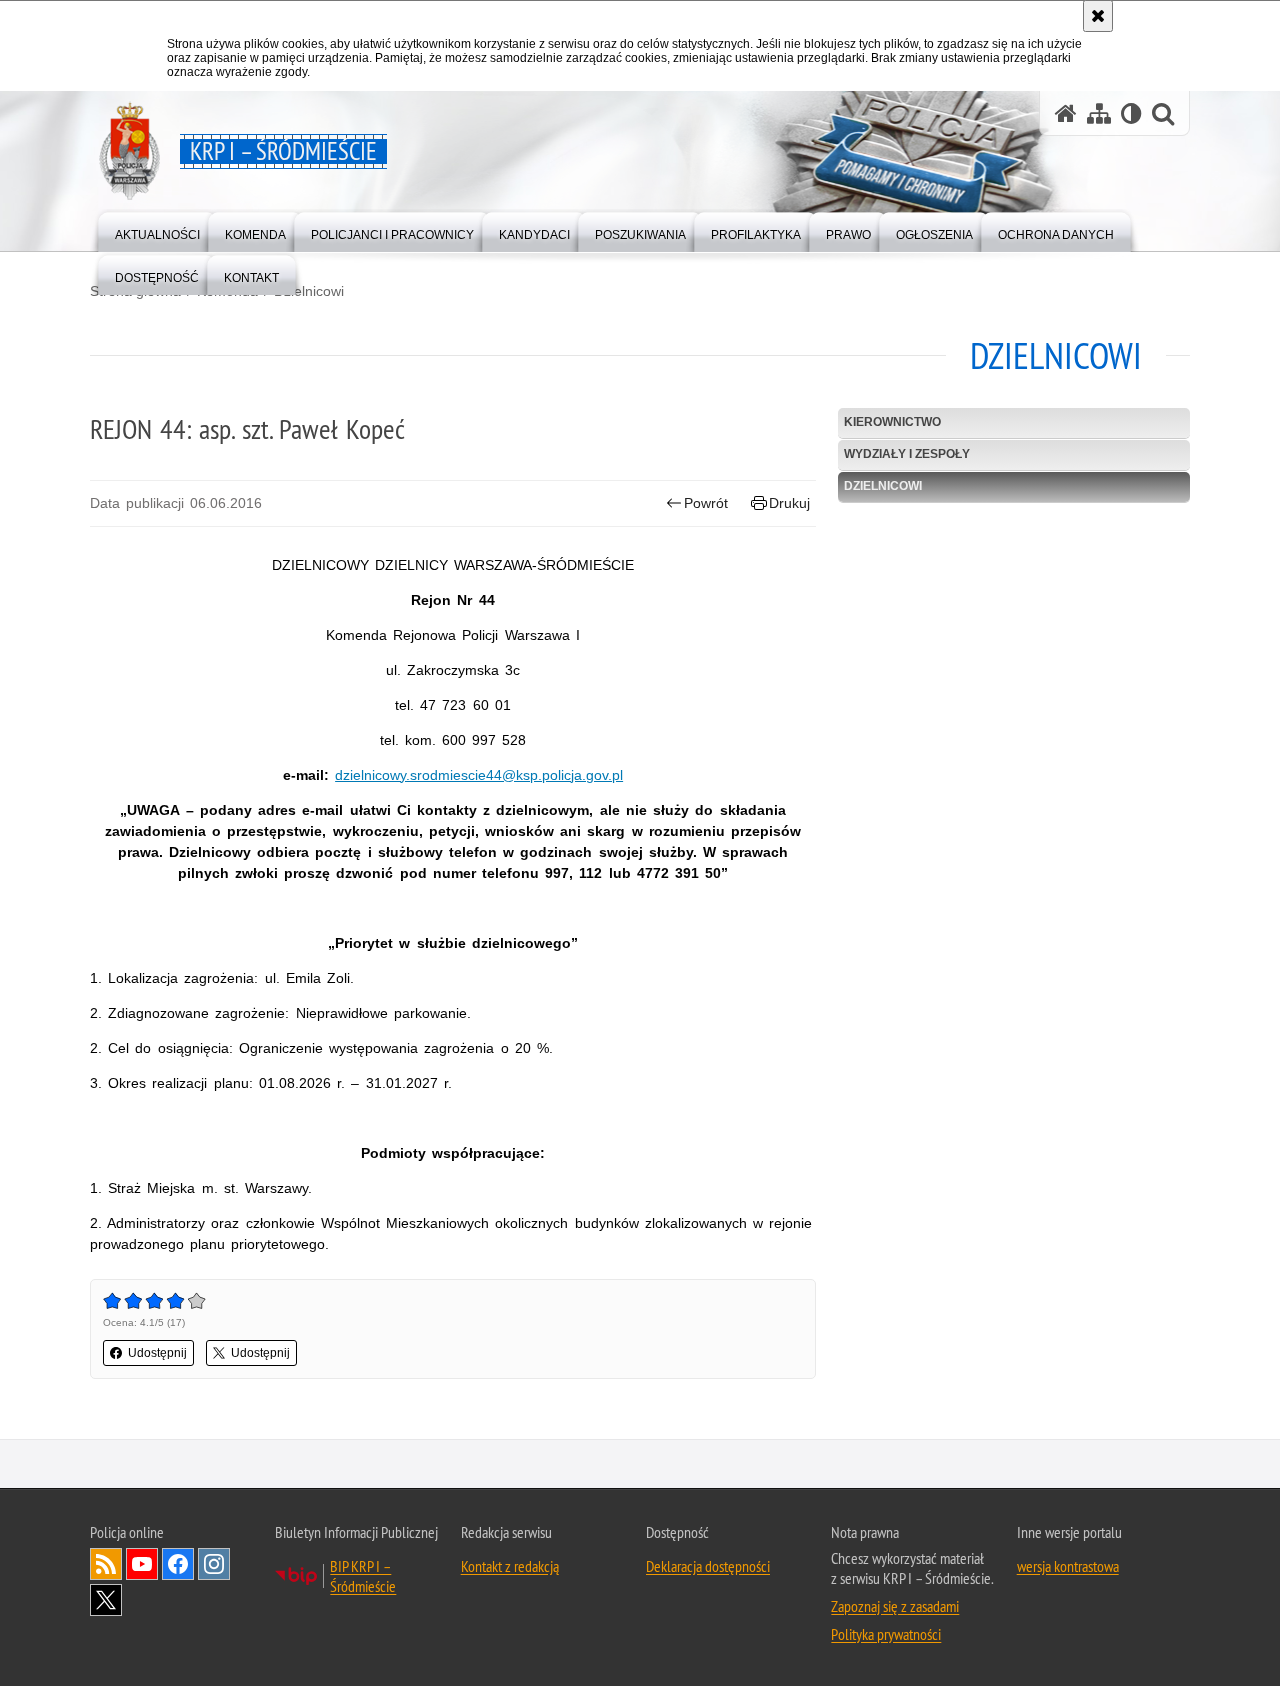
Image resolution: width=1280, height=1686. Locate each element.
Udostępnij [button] (157, 1353)
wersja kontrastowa (1068, 1566)
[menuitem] (157, 230)
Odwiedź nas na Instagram (214, 1564)
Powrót (706, 503)
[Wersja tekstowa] (1131, 113)
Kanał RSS (106, 1564)
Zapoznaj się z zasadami (895, 1606)
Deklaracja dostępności (708, 1566)
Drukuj (789, 503)
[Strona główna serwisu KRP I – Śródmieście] (1066, 113)
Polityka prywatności (886, 1634)
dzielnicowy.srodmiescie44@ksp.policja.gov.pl (479, 775)
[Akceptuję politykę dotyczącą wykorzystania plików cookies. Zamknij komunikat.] (1098, 16)
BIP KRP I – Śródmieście (363, 1576)
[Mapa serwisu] (1099, 113)
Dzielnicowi (309, 291)
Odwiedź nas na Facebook (178, 1564)
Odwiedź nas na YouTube (142, 1564)
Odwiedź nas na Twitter (106, 1600)
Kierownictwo (892, 422)
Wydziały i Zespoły (907, 454)
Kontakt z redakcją (510, 1566)
